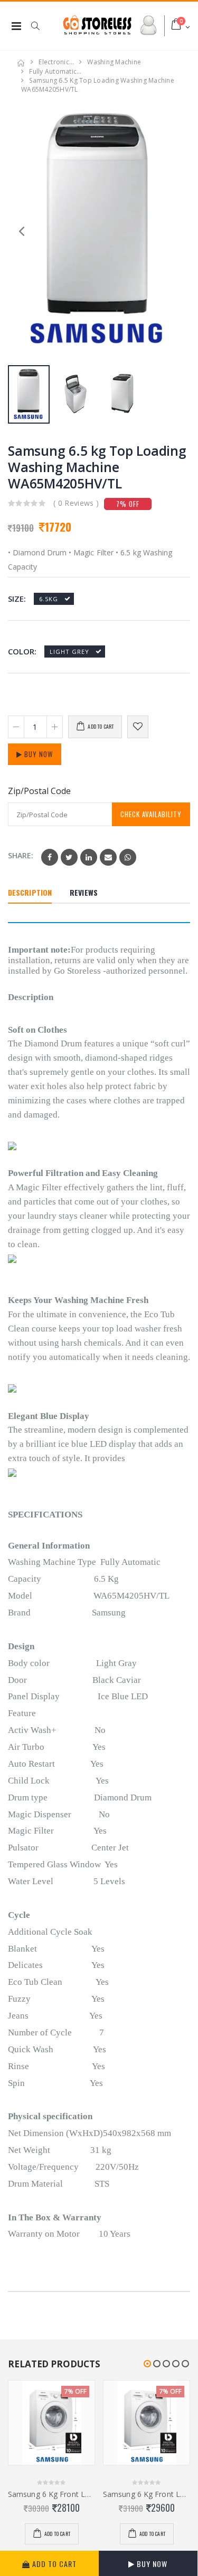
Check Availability (151, 814)
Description (30, 892)
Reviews (84, 892)
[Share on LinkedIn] (89, 857)
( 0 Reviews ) (76, 503)
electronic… (56, 62)
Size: (17, 599)
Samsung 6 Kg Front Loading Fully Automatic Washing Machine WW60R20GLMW (51, 2494)
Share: (21, 855)
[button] (41, 26)
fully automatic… (55, 71)
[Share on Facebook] (50, 857)
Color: (22, 652)
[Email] (108, 857)
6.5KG (49, 599)
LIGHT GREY (69, 652)
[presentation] (177, 230)
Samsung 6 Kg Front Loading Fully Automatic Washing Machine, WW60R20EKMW (147, 2494)
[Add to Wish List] (138, 727)
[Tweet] (69, 857)
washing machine (114, 62)
